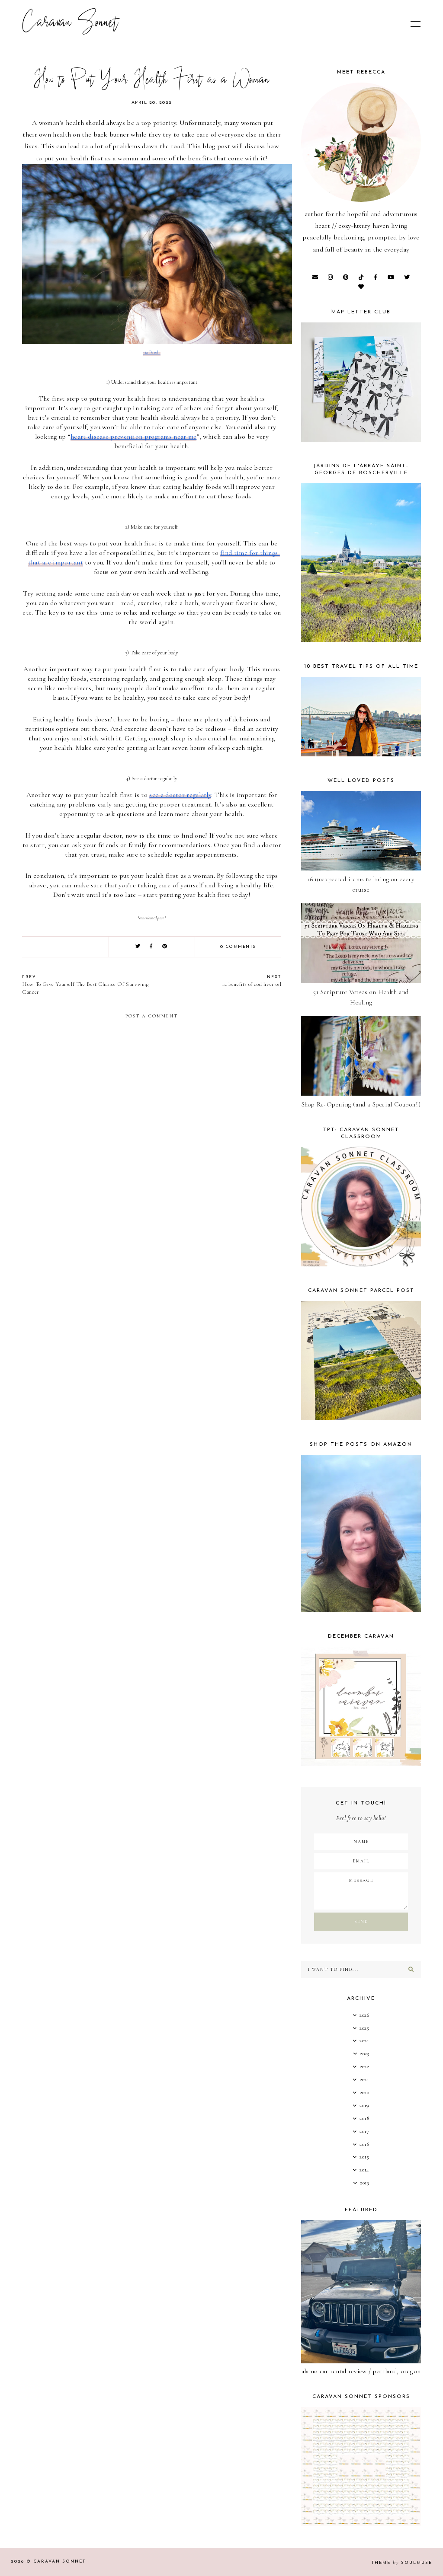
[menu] (416, 24)
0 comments (238, 947)
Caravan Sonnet (70, 24)
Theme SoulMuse (402, 2563)
